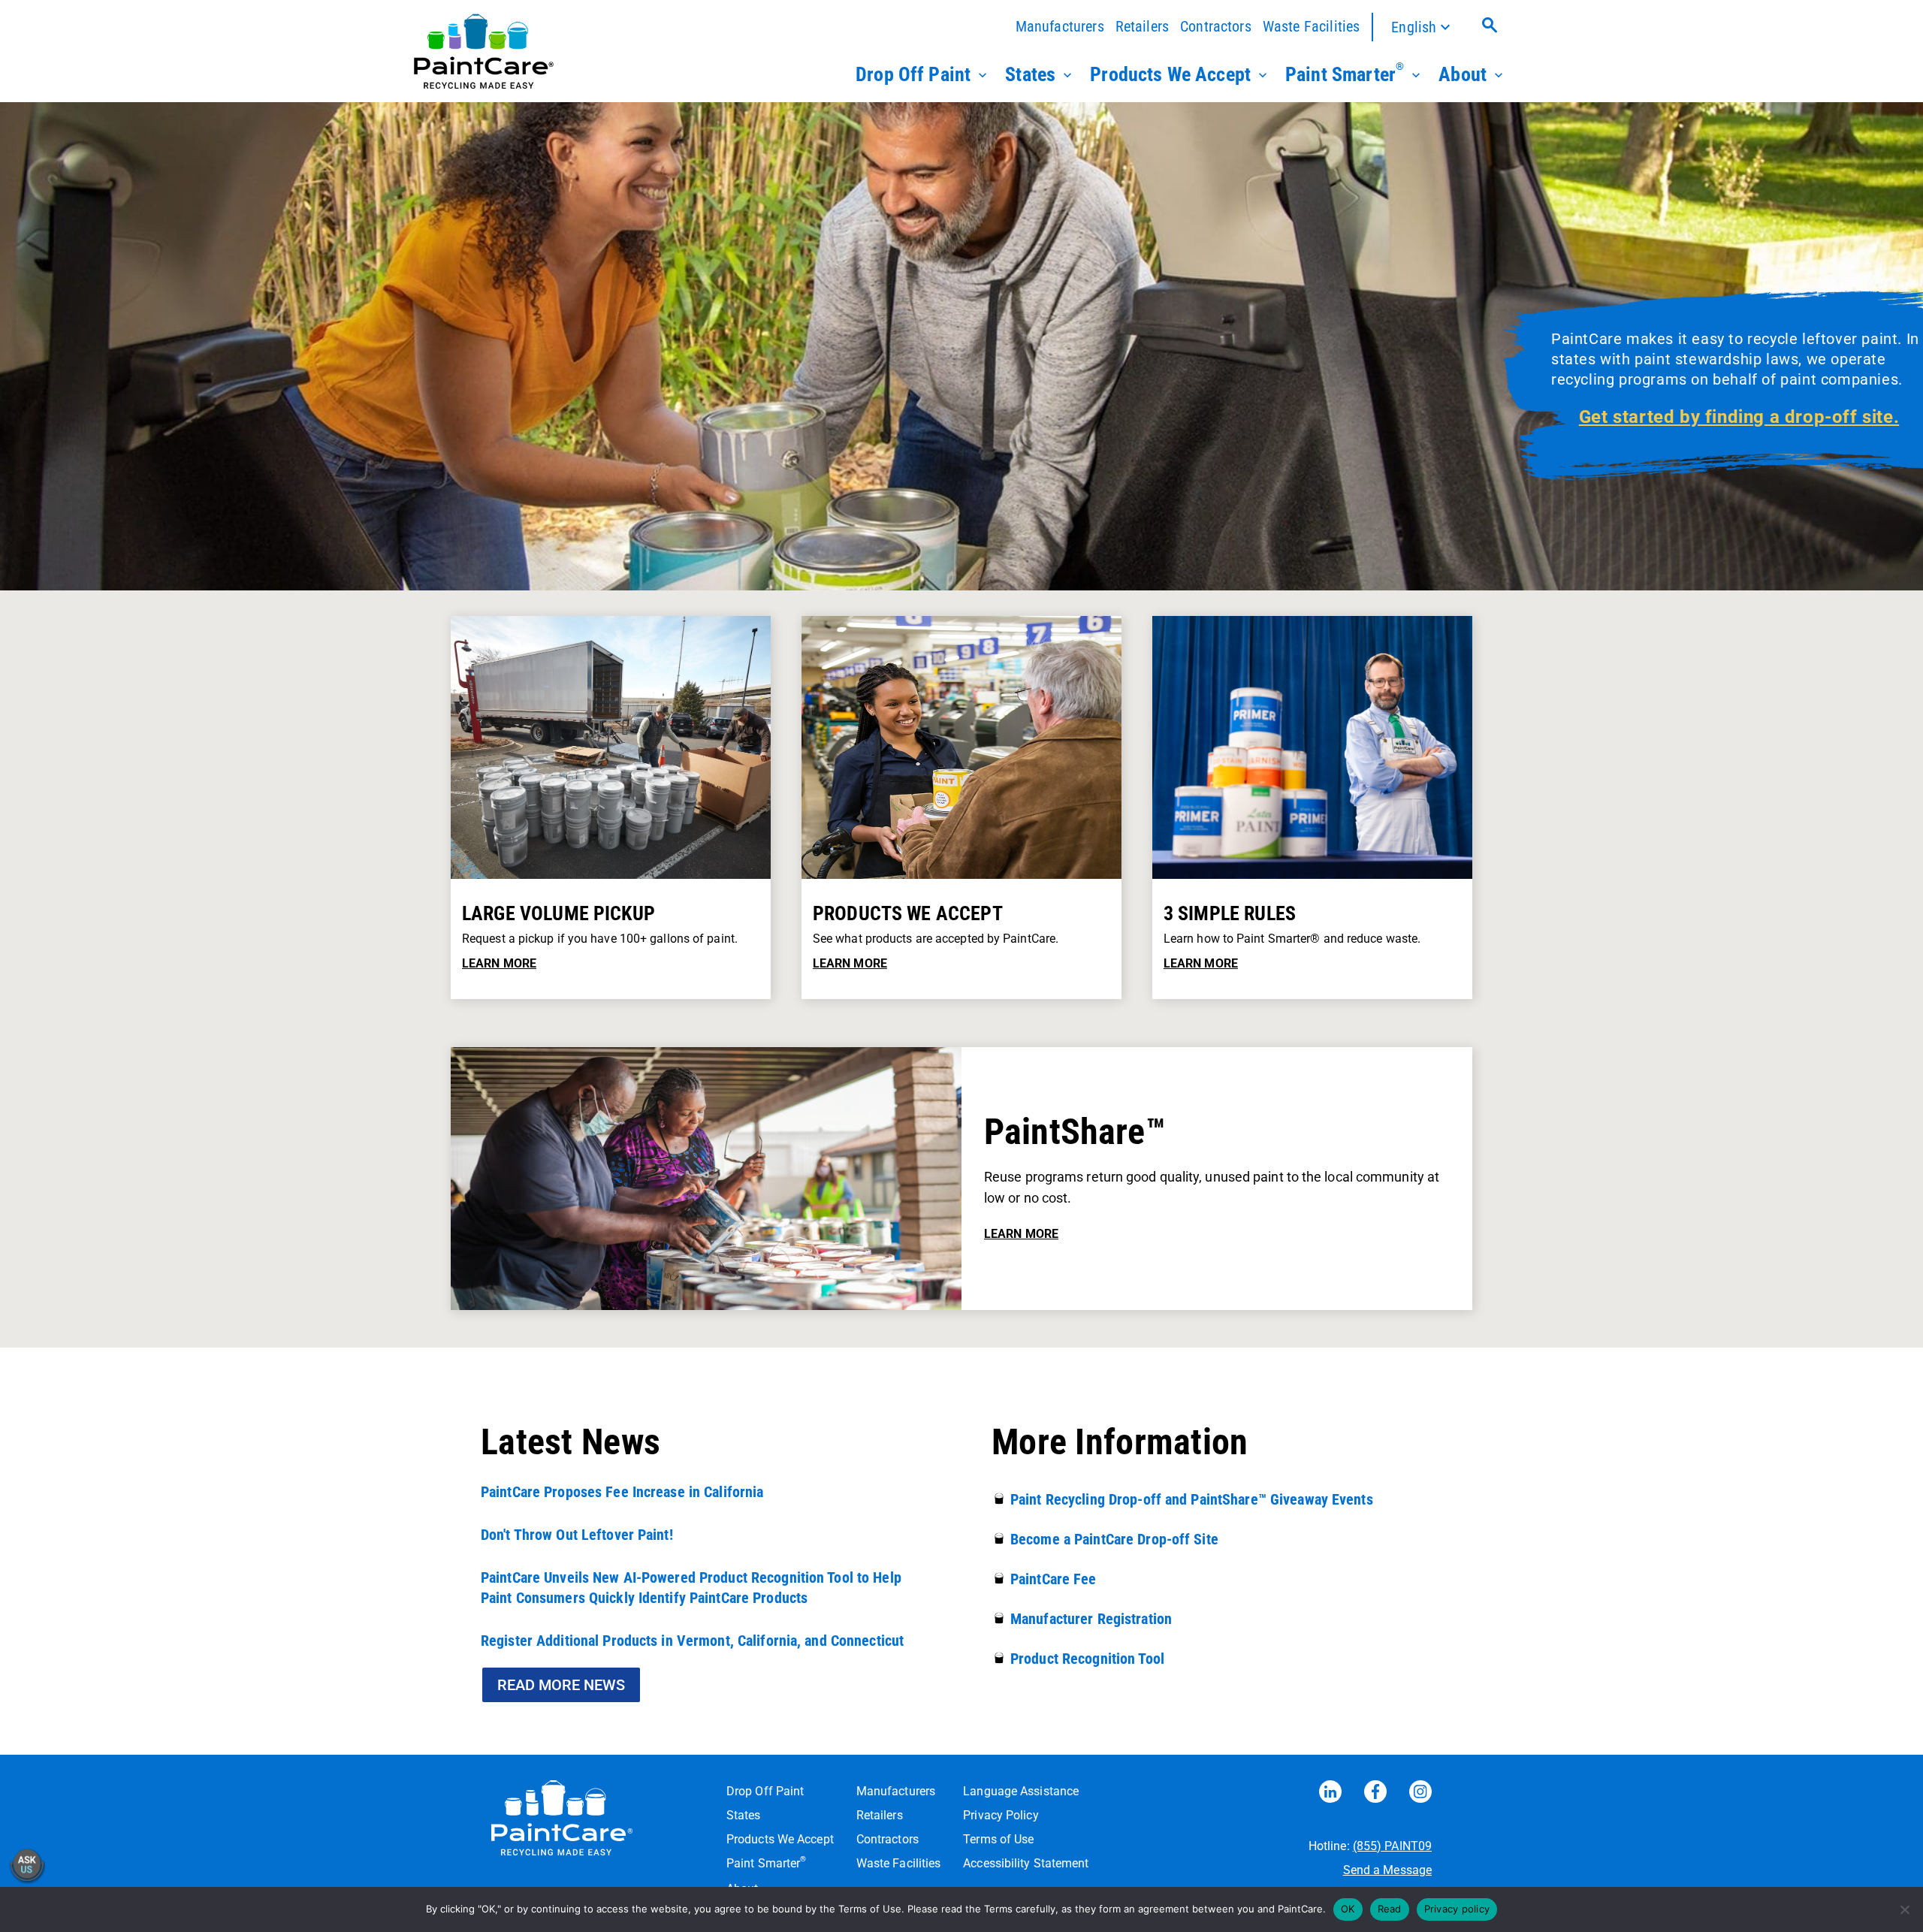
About (1463, 74)
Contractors (1216, 26)
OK (1348, 1909)
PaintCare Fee (1054, 1579)
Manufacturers (1060, 26)
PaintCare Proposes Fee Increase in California (622, 1492)
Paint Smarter (1345, 73)
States (1030, 74)
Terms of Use (998, 1839)
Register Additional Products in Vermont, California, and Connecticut (692, 1641)
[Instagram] (1420, 1795)
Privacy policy (1457, 1909)
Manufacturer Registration (1091, 1619)
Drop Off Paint (913, 74)
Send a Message (1387, 1870)
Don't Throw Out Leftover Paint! (577, 1535)
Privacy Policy (1001, 1815)
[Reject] (1904, 1909)
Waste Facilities (1312, 26)
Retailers (1142, 26)
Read (1390, 1909)
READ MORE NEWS (561, 1685)
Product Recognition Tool (1087, 1659)
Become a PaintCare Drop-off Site (1114, 1539)
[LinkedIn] (1330, 1795)
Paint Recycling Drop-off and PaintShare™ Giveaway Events (1192, 1499)
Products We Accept (1170, 74)
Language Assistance (1021, 1791)
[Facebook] (1375, 1795)
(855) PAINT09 (1392, 1846)
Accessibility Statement (1026, 1863)
